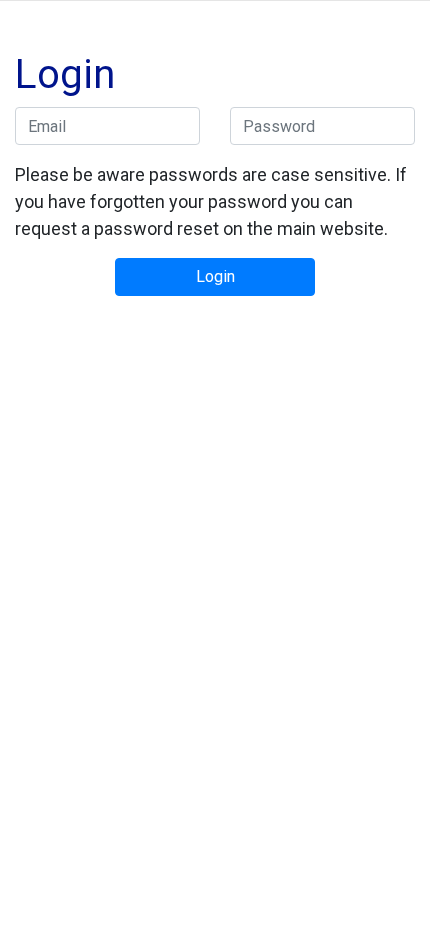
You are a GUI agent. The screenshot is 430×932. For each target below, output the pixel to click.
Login (215, 276)
